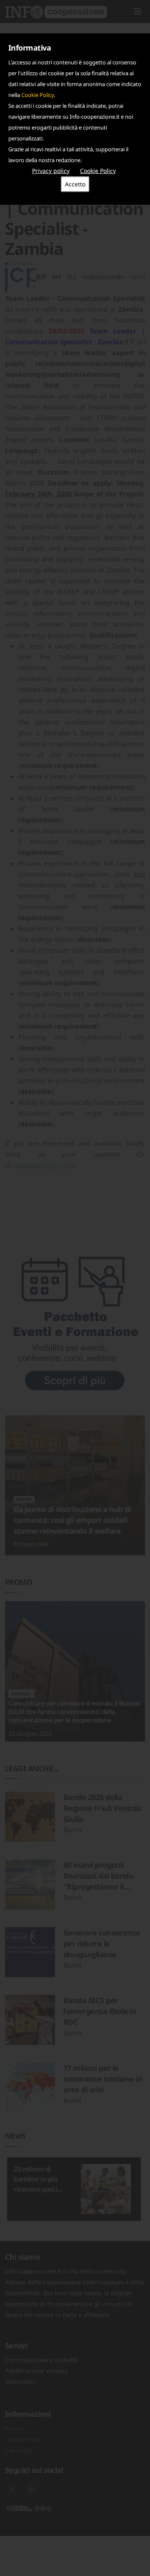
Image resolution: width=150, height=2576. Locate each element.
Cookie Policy (37, 95)
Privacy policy (51, 171)
